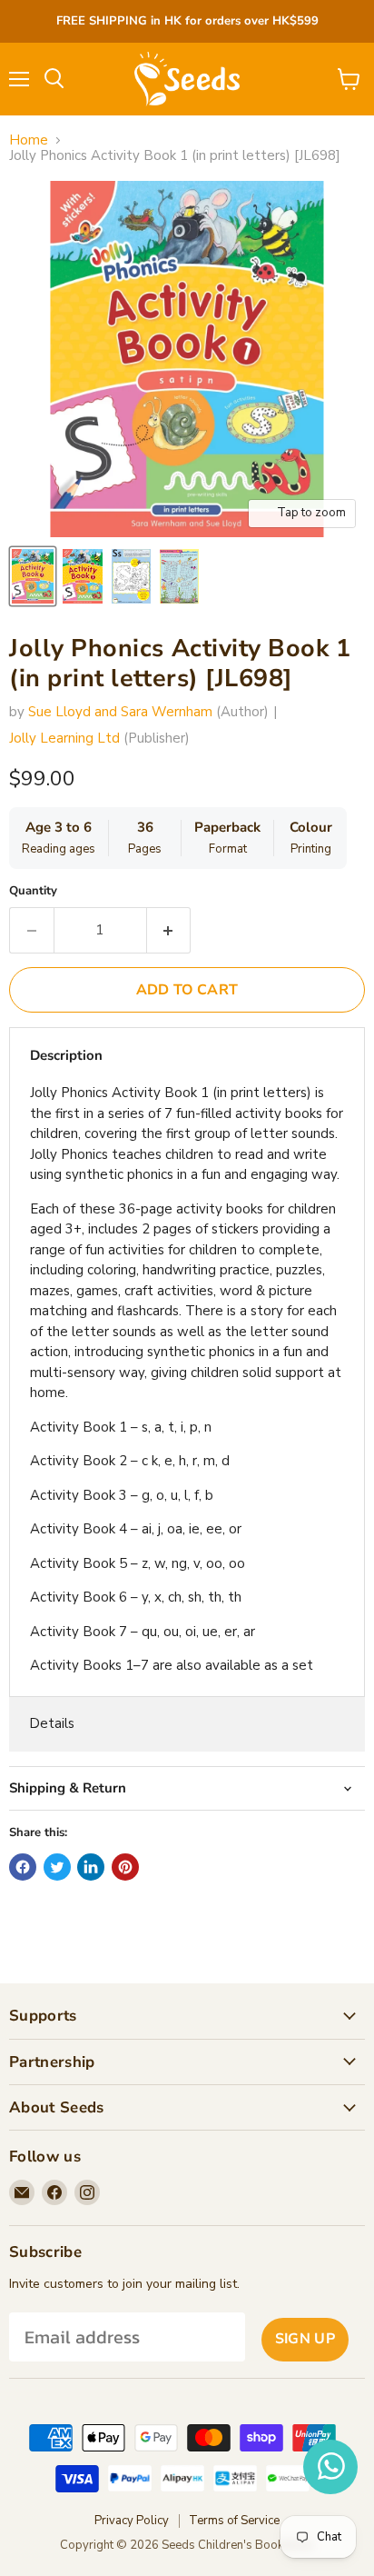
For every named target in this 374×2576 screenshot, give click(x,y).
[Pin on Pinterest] (125, 1867)
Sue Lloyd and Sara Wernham (120, 712)
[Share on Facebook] (23, 1867)
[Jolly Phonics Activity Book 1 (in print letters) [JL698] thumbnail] (33, 576)
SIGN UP (305, 2339)
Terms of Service (234, 2521)
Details (52, 1723)
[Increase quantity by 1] (169, 930)
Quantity (33, 891)
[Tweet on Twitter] (57, 1867)
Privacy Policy (132, 2521)
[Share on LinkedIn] (91, 1867)
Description (66, 1055)
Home (29, 140)
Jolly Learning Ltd (64, 738)
